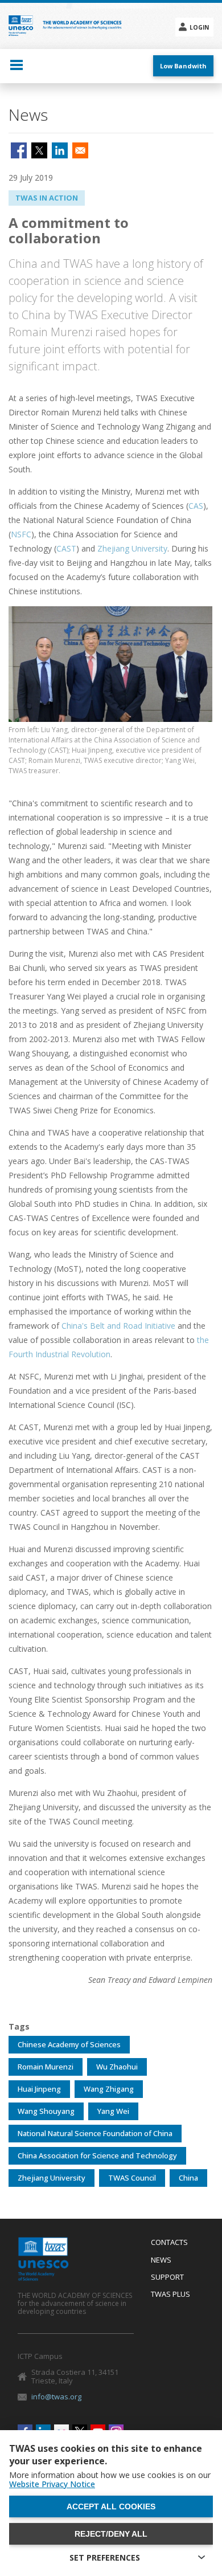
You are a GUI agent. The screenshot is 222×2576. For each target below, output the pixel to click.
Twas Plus (170, 2295)
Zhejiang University (132, 548)
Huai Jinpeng (39, 2089)
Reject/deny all (111, 2534)
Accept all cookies (111, 2506)
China (188, 2178)
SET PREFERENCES (105, 2557)
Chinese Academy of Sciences (69, 2044)
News (161, 2260)
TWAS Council (132, 2178)
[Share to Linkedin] (60, 150)
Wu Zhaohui (117, 2067)
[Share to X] (39, 150)
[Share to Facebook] (19, 150)
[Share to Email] (80, 150)
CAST (66, 548)
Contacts (169, 2243)
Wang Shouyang (46, 2111)
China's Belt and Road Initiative (118, 1326)
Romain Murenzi (46, 2067)
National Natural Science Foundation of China (95, 2133)
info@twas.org (56, 2397)
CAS (196, 506)
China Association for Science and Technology (97, 2155)
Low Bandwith (183, 66)
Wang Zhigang (109, 2089)
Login (199, 27)
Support (167, 2277)
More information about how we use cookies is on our (110, 2480)
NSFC (21, 534)
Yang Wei (113, 2111)
